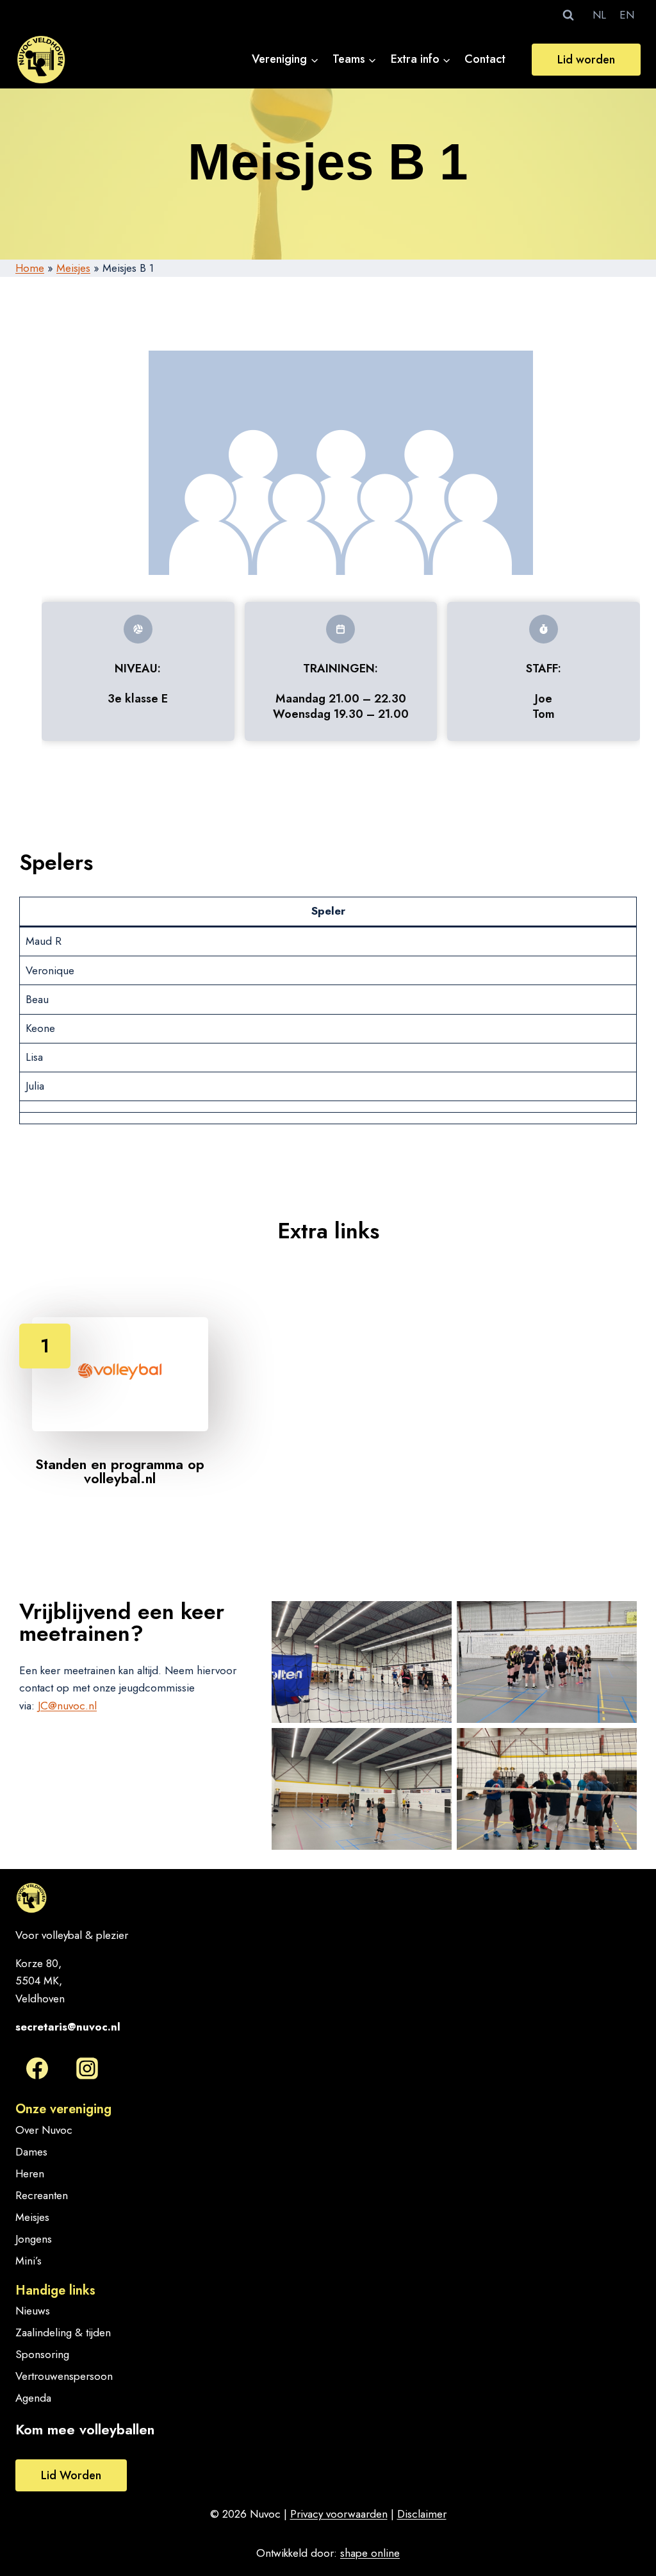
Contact (485, 59)
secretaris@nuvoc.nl (68, 2027)
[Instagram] (87, 2068)
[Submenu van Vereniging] (286, 59)
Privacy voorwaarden (339, 2514)
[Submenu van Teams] (355, 59)
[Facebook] (37, 2068)
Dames (31, 2152)
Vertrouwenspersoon (64, 2376)
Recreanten (42, 2195)
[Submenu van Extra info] (421, 59)
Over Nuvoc (44, 2130)
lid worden (71, 2475)
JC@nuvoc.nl (67, 1706)
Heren (30, 2173)
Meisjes (73, 268)
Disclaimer (422, 2514)
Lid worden (586, 60)
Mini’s (29, 2261)
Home (30, 268)
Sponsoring (42, 2354)
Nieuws (33, 2311)
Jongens (34, 2239)
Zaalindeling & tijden (63, 2332)
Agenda (33, 2398)
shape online (370, 2553)
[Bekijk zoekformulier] (568, 15)
